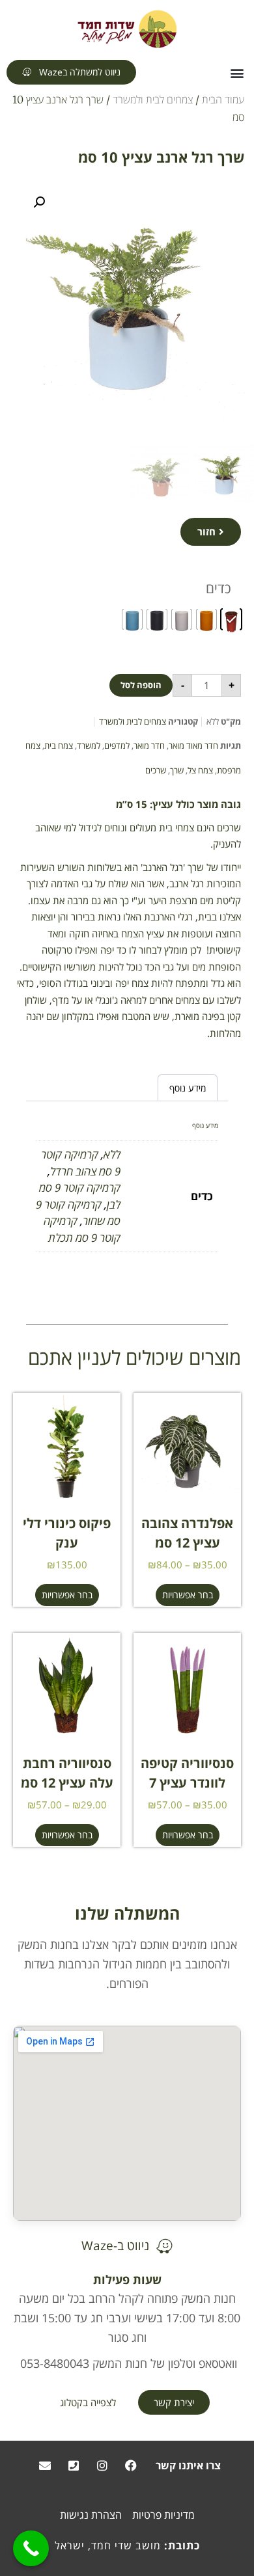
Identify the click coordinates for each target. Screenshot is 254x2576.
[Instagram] (102, 2465)
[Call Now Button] (31, 2548)
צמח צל (200, 770)
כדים (219, 588)
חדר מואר (149, 745)
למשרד (89, 745)
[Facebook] (131, 2465)
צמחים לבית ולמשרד (153, 100)
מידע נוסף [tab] (188, 1088)
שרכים (156, 770)
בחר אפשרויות (188, 1595)
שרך (177, 770)
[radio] (231, 619)
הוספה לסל (141, 685)
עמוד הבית (223, 100)
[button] (237, 73)
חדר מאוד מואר (193, 745)
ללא (112, 1154)
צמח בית (59, 745)
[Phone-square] (74, 2465)
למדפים (117, 745)
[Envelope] (45, 2465)
